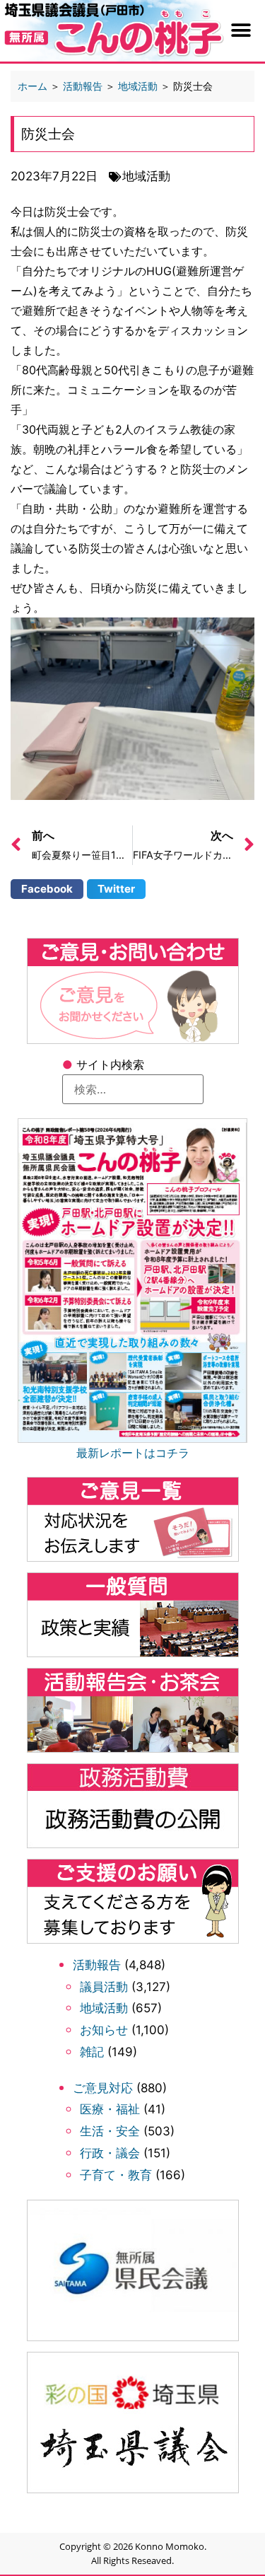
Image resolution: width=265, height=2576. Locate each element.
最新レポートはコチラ (133, 1452)
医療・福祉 (110, 2109)
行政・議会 (110, 2153)
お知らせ (104, 2030)
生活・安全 (110, 2131)
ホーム (33, 86)
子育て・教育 (116, 2175)
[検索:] (133, 1089)
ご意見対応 (103, 2088)
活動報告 (97, 1965)
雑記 (92, 2052)
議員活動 (104, 1987)
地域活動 (104, 2008)
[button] (241, 31)
